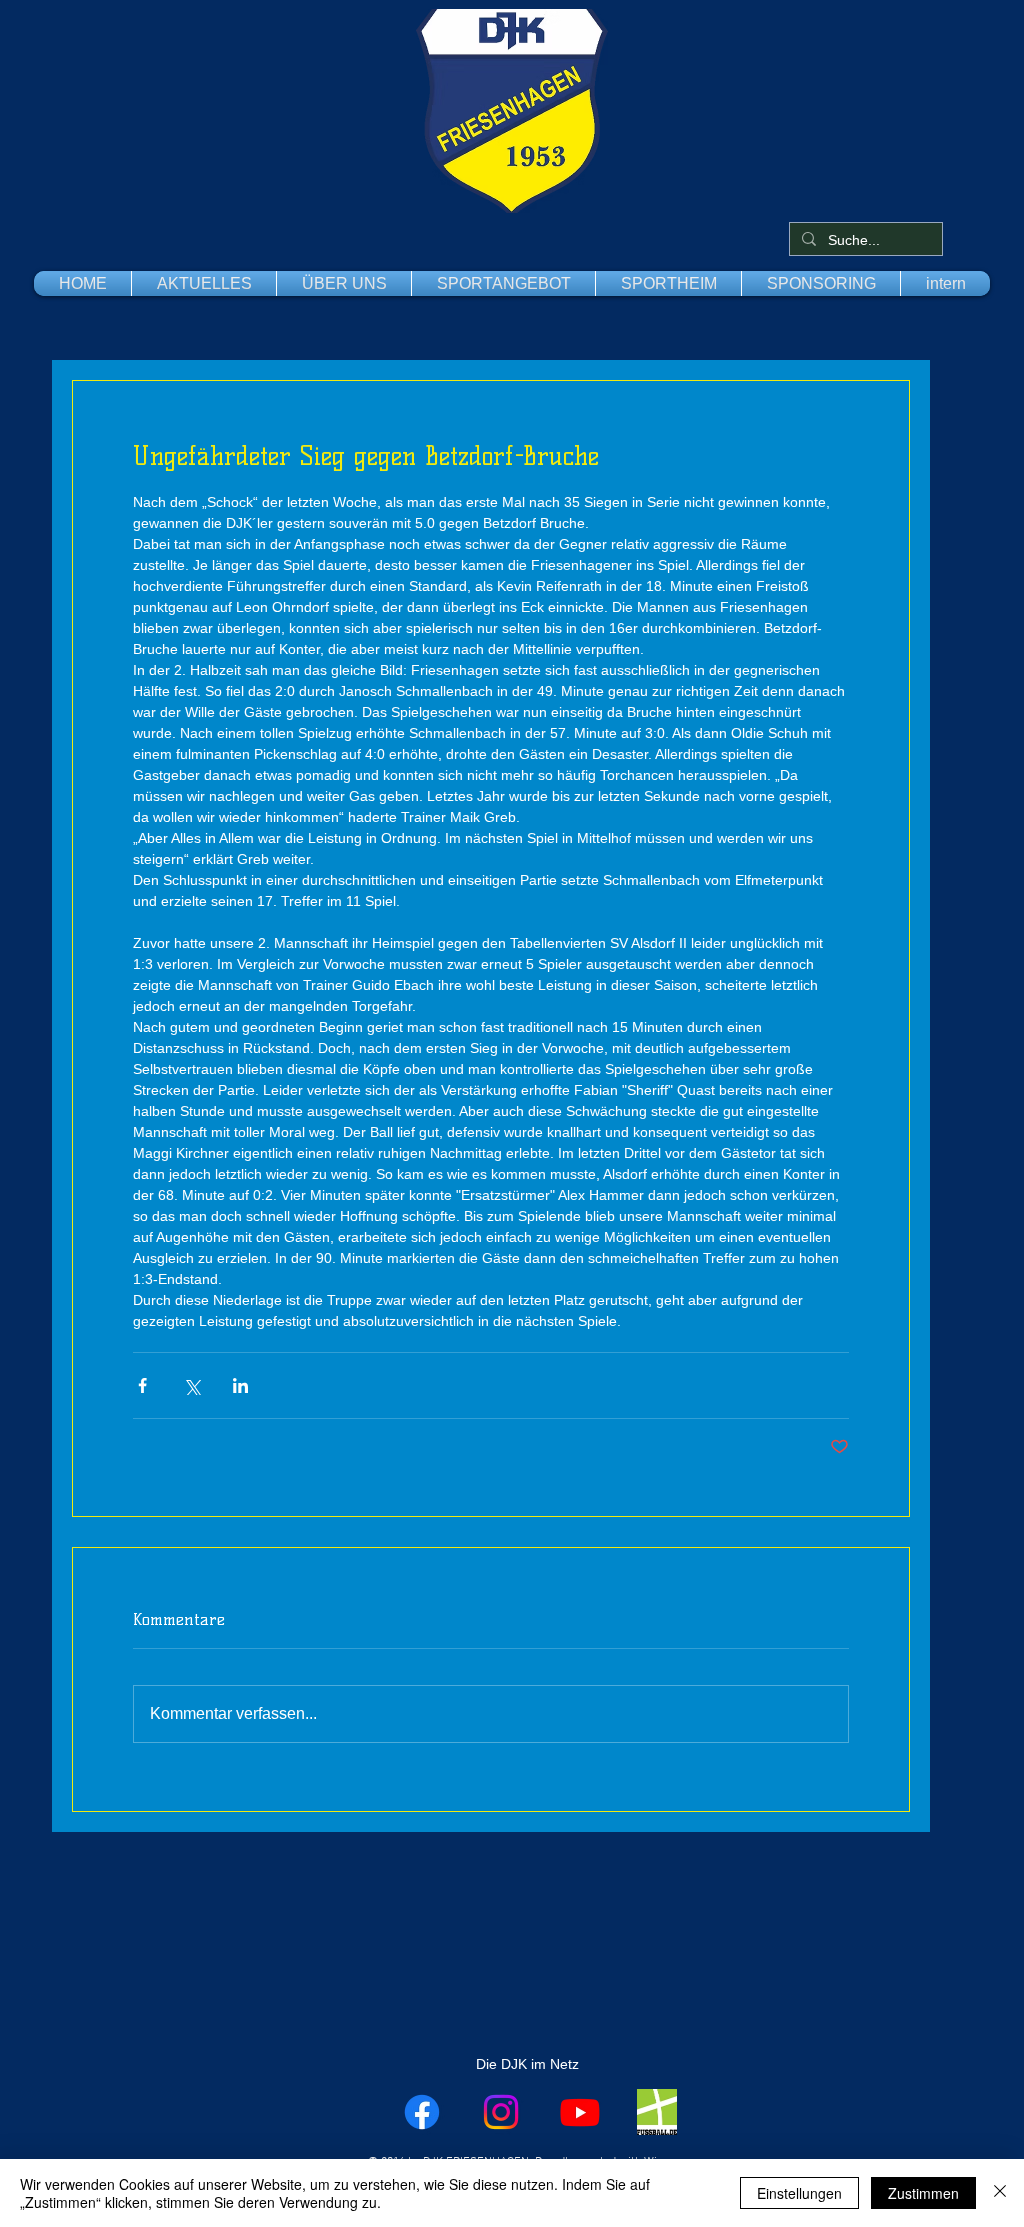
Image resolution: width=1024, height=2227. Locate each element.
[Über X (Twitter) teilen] (191, 1385)
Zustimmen (923, 2193)
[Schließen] (1000, 2193)
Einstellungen (799, 2193)
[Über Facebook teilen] (142, 1385)
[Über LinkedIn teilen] (240, 1385)
